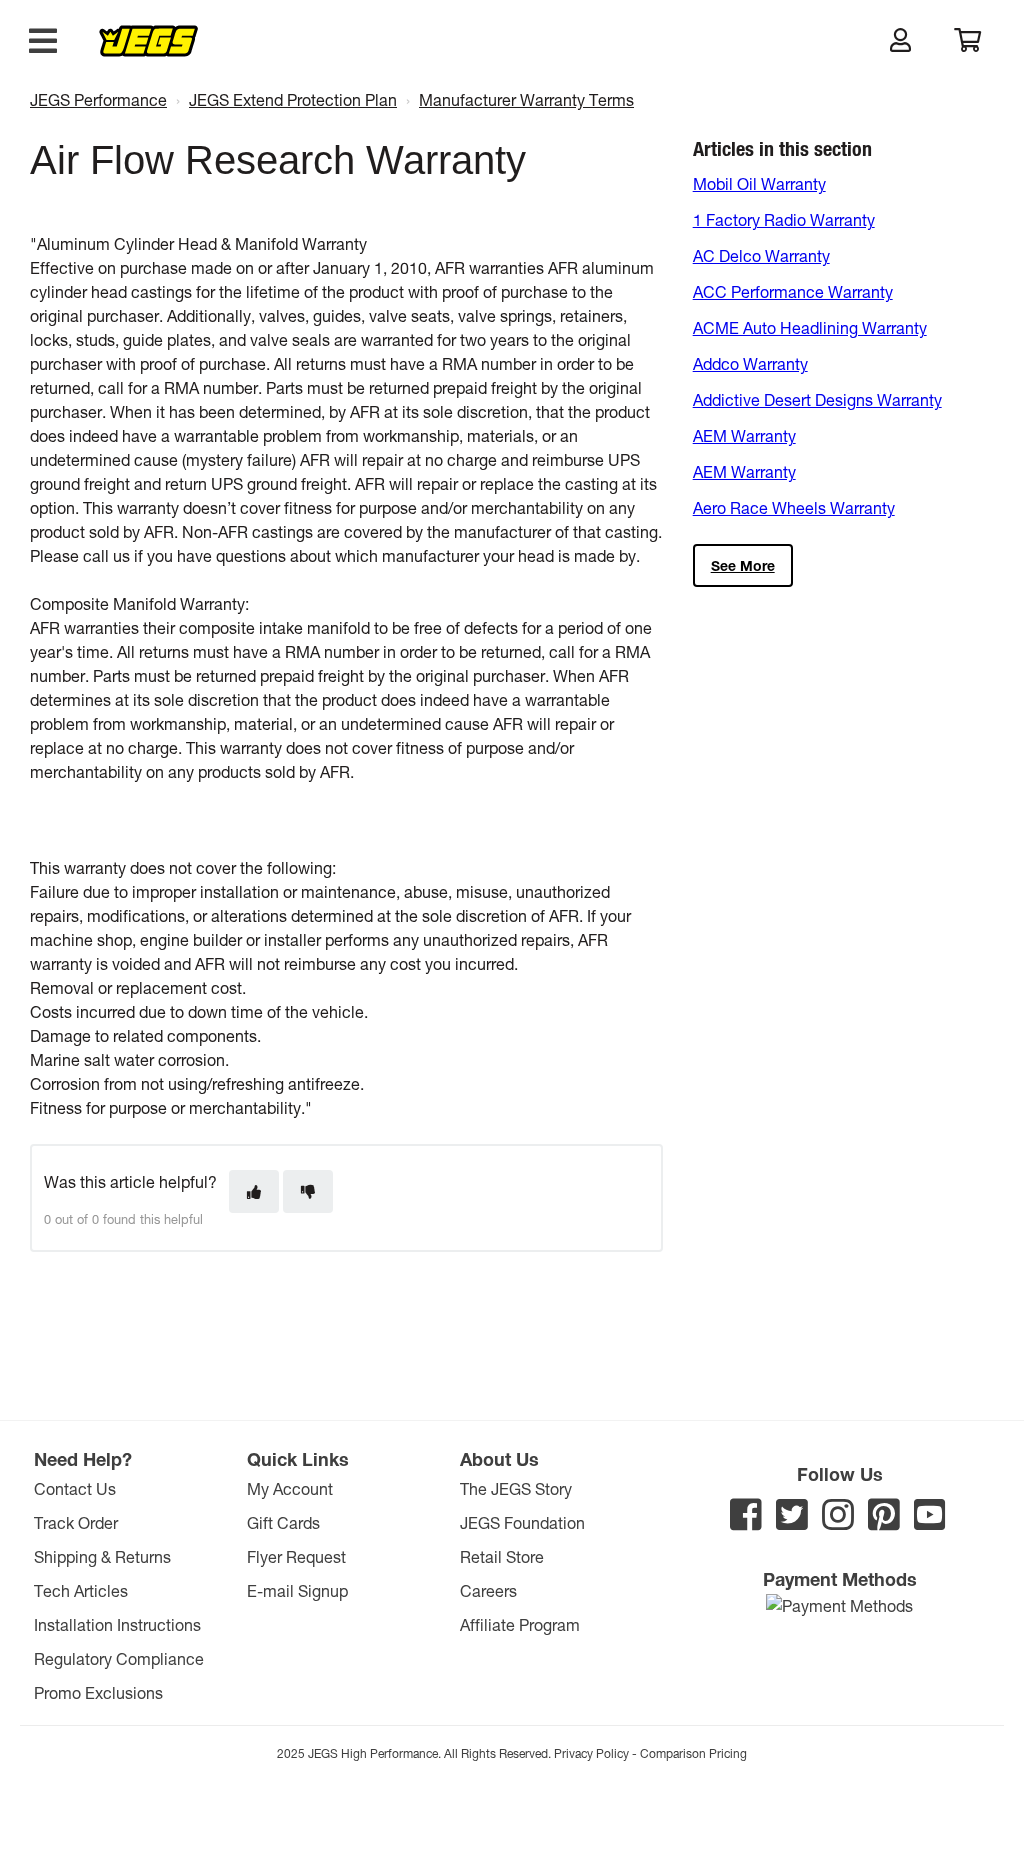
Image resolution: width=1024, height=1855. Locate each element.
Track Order (76, 1522)
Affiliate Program (520, 1624)
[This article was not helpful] (308, 1191)
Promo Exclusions (98, 1692)
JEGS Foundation (522, 1522)
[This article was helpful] (254, 1191)
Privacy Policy (591, 1753)
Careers (488, 1590)
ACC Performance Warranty (793, 291)
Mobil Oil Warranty (759, 183)
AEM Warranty (744, 435)
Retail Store (502, 1556)
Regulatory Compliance (119, 1658)
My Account (290, 1488)
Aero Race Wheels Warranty (794, 507)
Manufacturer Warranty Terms (526, 99)
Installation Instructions (117, 1624)
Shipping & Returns (102, 1556)
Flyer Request (296, 1556)
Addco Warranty (750, 363)
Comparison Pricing (693, 1753)
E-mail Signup (297, 1590)
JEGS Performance (98, 99)
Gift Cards (283, 1522)
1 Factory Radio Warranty (784, 219)
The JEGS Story (516, 1488)
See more (743, 565)
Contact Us (75, 1488)
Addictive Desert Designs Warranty (817, 399)
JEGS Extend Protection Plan (293, 99)
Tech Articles (81, 1590)
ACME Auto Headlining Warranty (810, 327)
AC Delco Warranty (761, 255)
